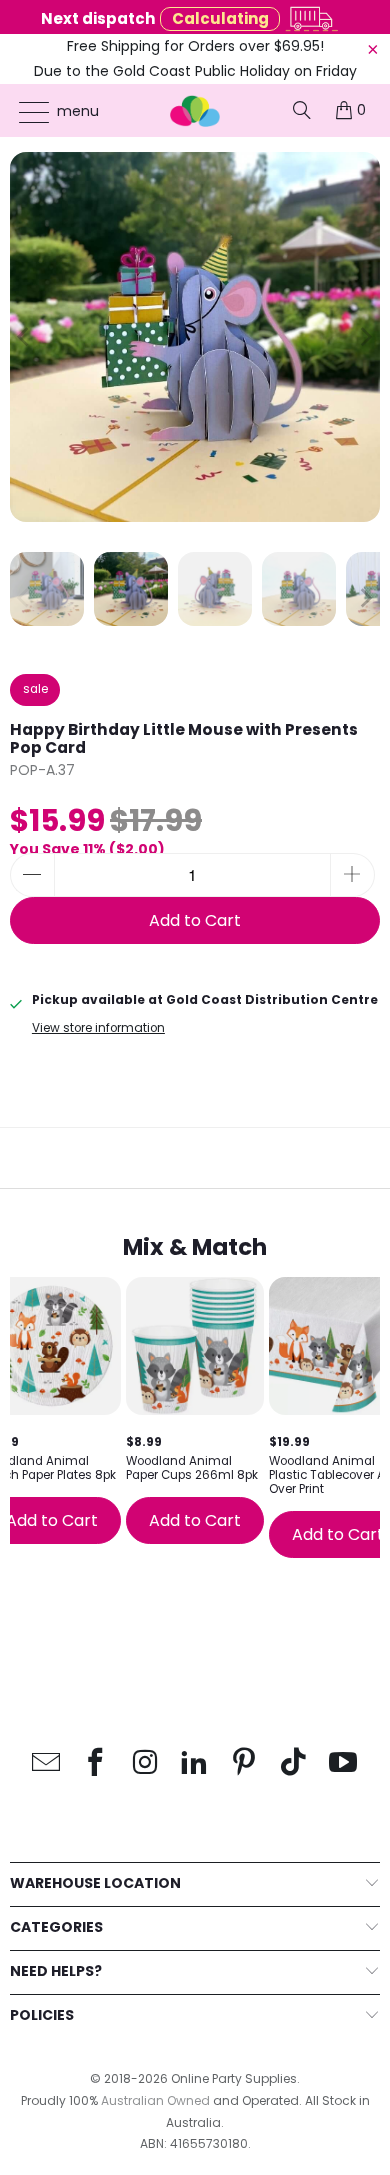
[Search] (302, 110)
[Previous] (25, 337)
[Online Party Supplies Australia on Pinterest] (245, 1763)
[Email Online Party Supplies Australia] (46, 1763)
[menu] (24, 112)
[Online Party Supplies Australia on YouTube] (344, 1763)
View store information (98, 1028)
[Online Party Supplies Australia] (195, 110)
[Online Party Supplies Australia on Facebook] (96, 1763)
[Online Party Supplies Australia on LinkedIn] (195, 1763)
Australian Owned (155, 2100)
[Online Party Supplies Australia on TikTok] (294, 1763)
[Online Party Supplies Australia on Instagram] (146, 1763)
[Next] (365, 337)
